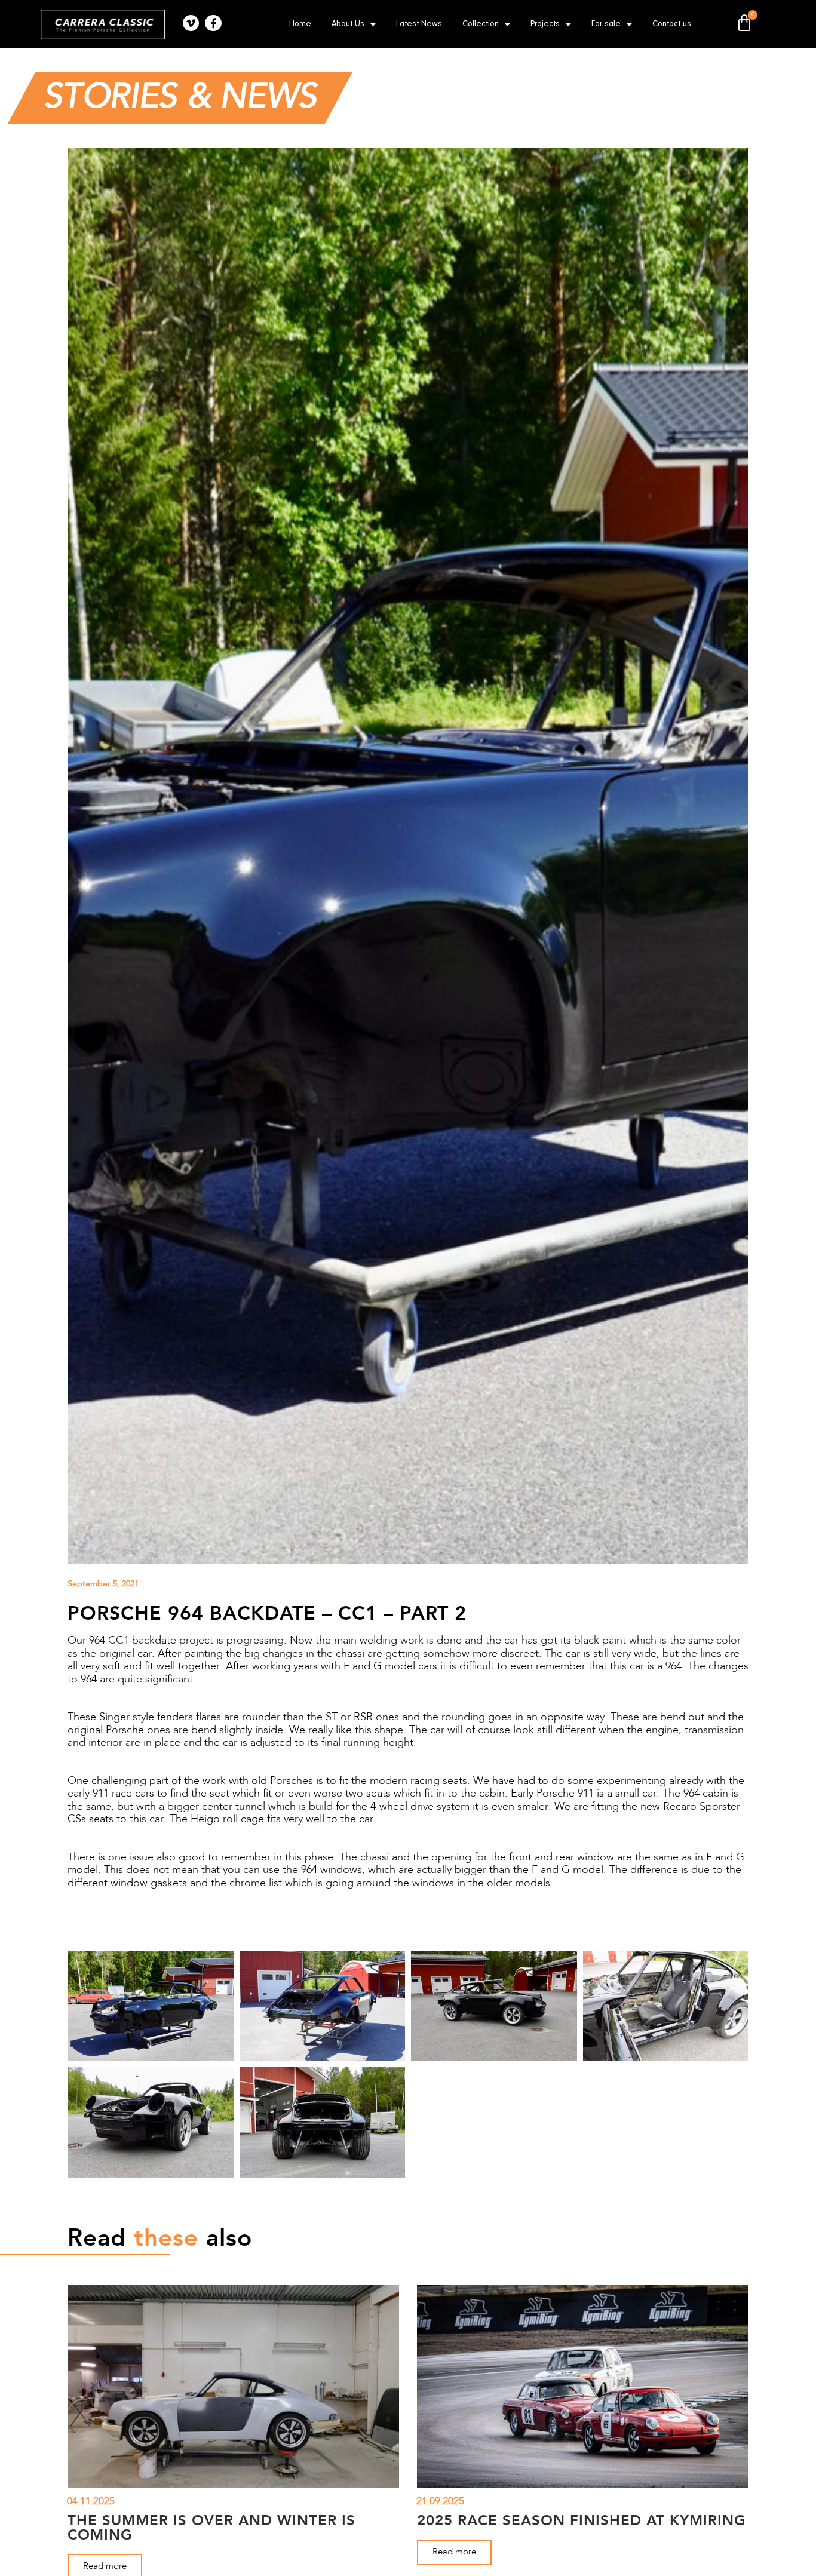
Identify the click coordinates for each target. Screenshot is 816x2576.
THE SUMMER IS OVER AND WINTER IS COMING (211, 2527)
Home (300, 24)
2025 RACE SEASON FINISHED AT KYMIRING (582, 2520)
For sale (606, 24)
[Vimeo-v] (191, 23)
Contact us (672, 24)
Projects (545, 24)
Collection (481, 24)
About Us (348, 24)
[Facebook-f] (213, 23)
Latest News (419, 24)
